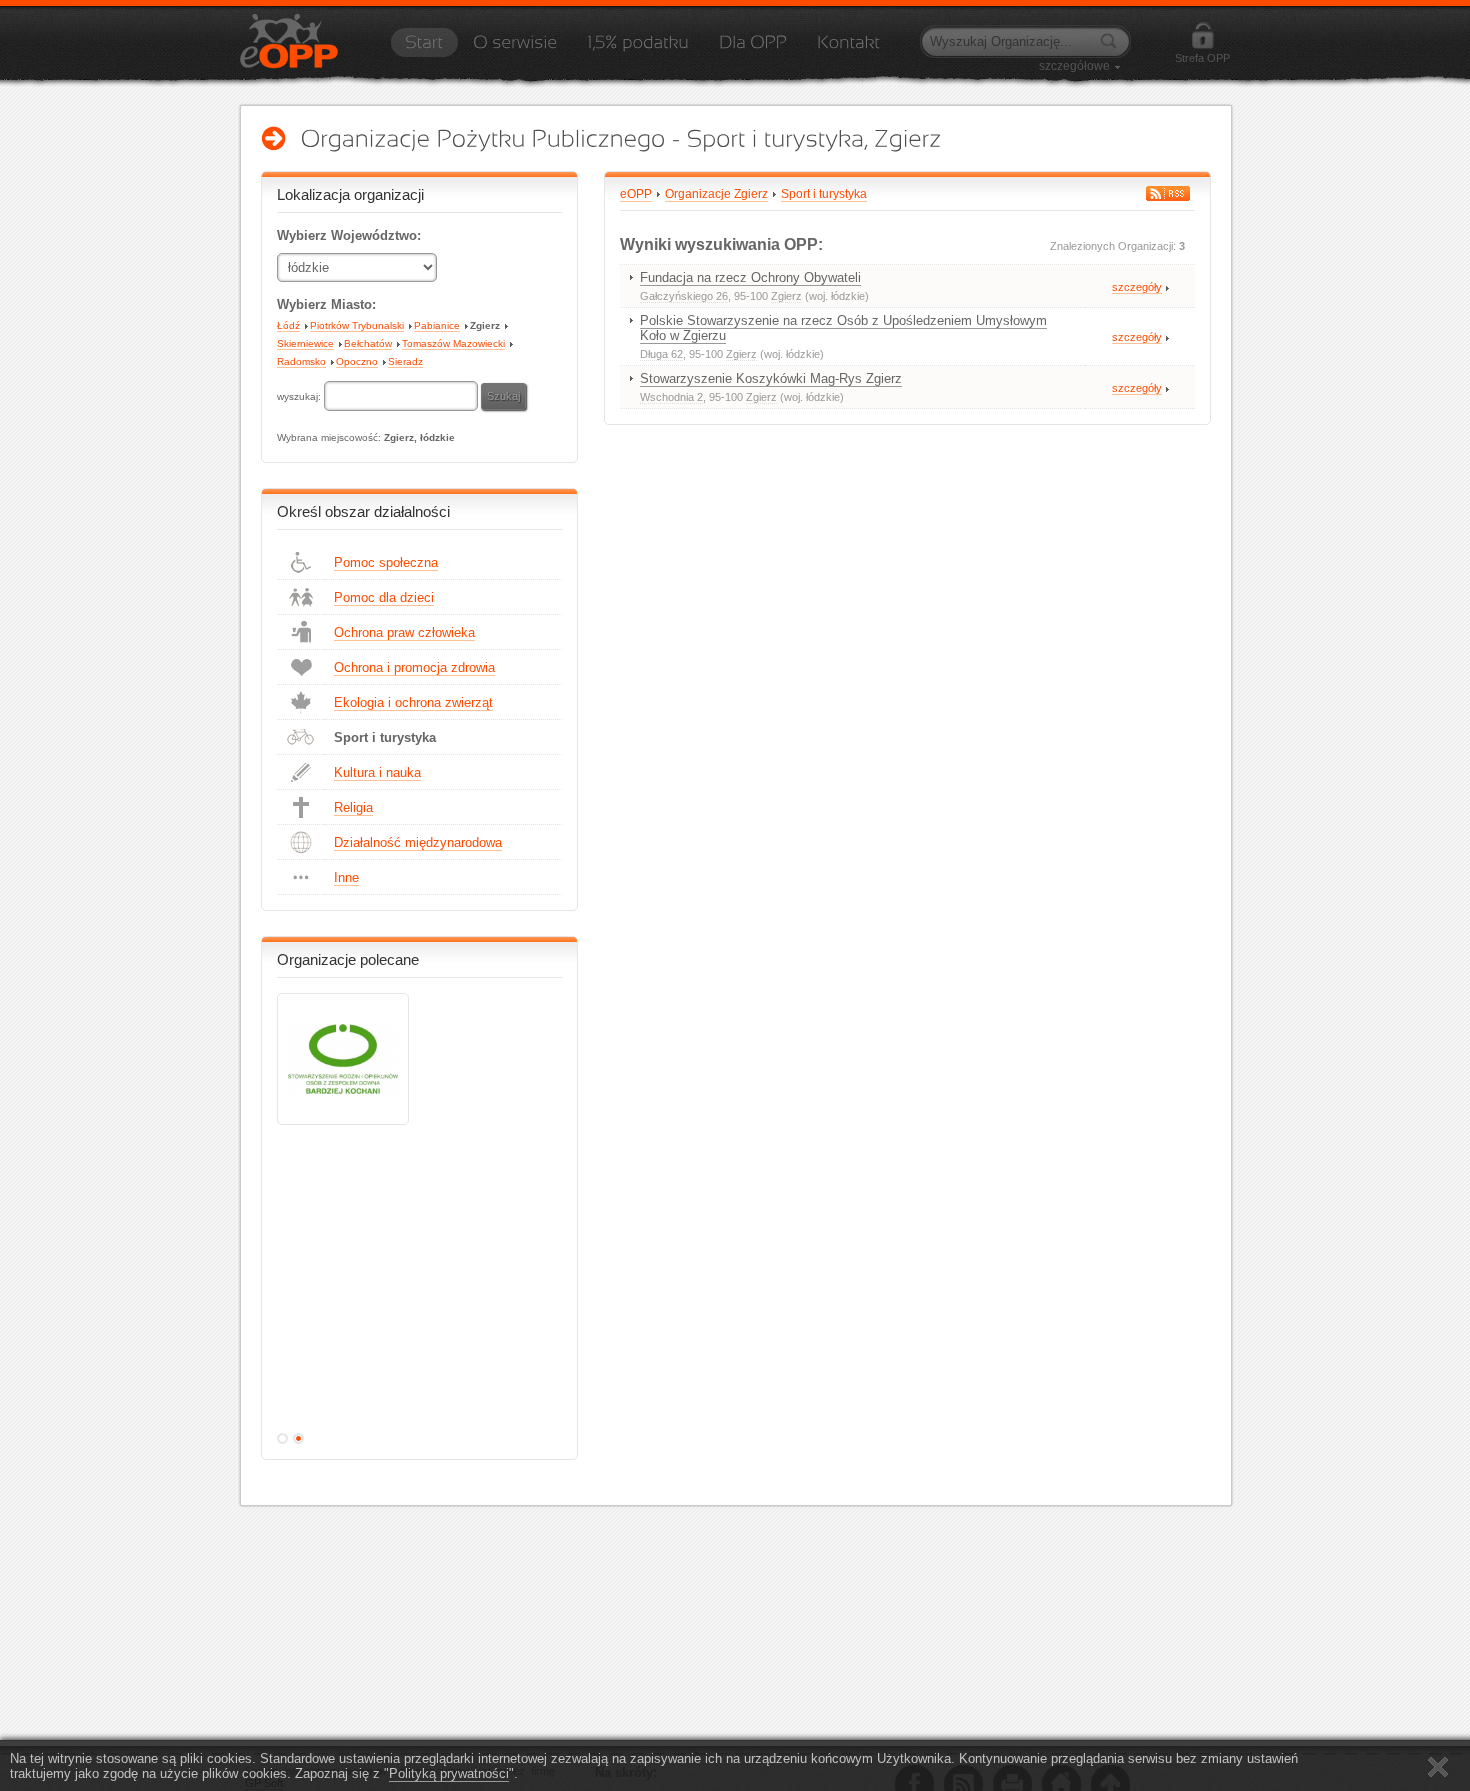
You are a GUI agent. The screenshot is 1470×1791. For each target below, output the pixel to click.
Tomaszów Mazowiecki (453, 343)
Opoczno (357, 361)
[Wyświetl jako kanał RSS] (1168, 193)
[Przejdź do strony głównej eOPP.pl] (424, 49)
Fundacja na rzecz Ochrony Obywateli (750, 277)
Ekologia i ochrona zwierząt (413, 702)
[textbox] (401, 396)
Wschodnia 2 (671, 397)
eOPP (636, 194)
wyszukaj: (300, 396)
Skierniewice (305, 343)
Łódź (288, 325)
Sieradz (405, 361)
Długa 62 (661, 354)
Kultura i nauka (377, 772)
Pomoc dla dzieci (384, 597)
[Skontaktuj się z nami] (848, 49)
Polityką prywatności (449, 1773)
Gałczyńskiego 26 (684, 296)
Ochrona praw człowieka (404, 632)
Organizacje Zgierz (716, 194)
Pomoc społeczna (386, 562)
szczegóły (1137, 287)
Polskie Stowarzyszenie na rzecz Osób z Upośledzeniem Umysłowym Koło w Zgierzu (843, 328)
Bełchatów (368, 343)
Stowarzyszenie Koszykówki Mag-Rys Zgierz (771, 378)
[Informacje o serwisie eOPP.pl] (515, 49)
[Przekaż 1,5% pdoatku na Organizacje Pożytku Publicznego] (638, 49)
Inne (346, 877)
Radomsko (301, 361)
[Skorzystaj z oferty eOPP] (753, 49)
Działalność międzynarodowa (418, 842)
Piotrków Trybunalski (357, 325)
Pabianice (437, 325)
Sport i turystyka (385, 737)
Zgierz (485, 325)
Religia (353, 807)
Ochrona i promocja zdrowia (414, 667)
